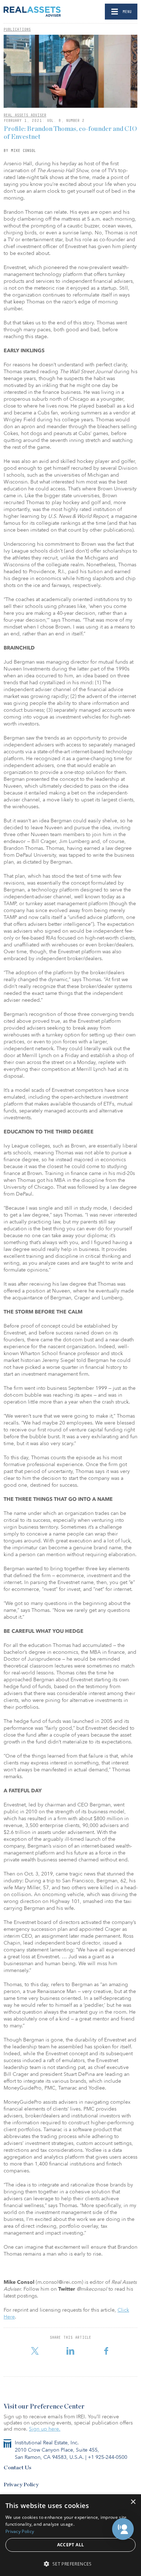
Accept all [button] (71, 2545)
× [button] (133, 2502)
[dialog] (70, 2535)
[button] (123, 2529)
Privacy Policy (21, 2485)
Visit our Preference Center (44, 2407)
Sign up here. (45, 2429)
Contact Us (18, 2468)
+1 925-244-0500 (108, 2457)
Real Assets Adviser (25, 115)
